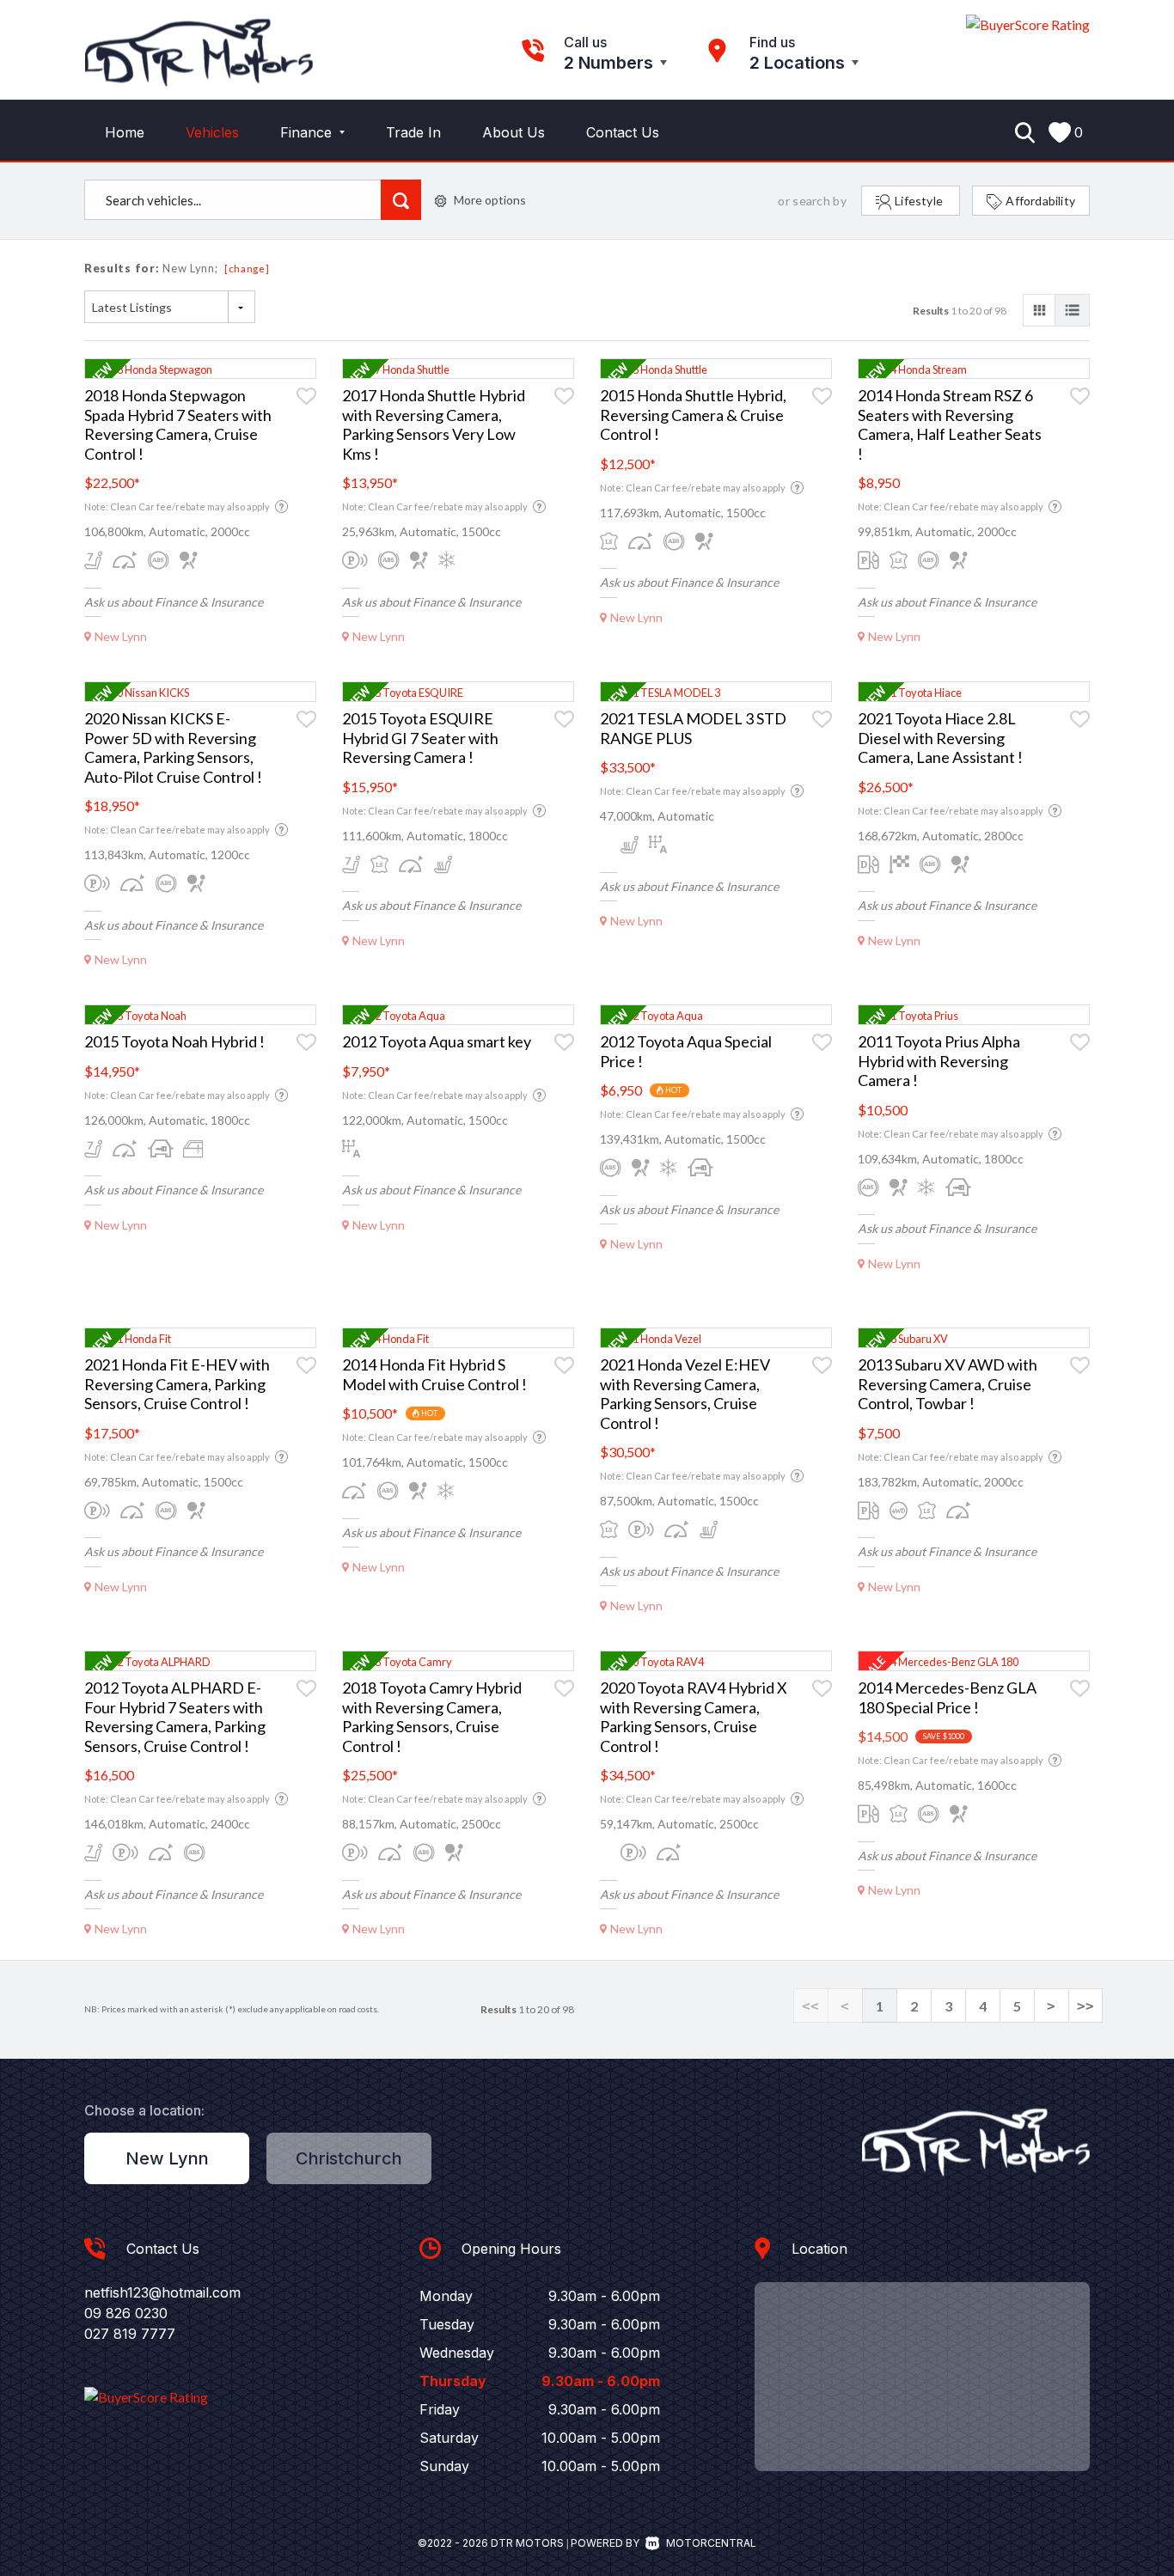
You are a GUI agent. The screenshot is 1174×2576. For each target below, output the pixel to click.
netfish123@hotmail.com (162, 2292)
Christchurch (349, 2158)
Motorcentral (711, 2543)
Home (125, 132)
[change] (247, 269)
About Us (514, 132)
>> (1085, 2006)
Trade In (413, 132)
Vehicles (212, 132)
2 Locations (797, 63)
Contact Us (623, 132)
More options (490, 200)
